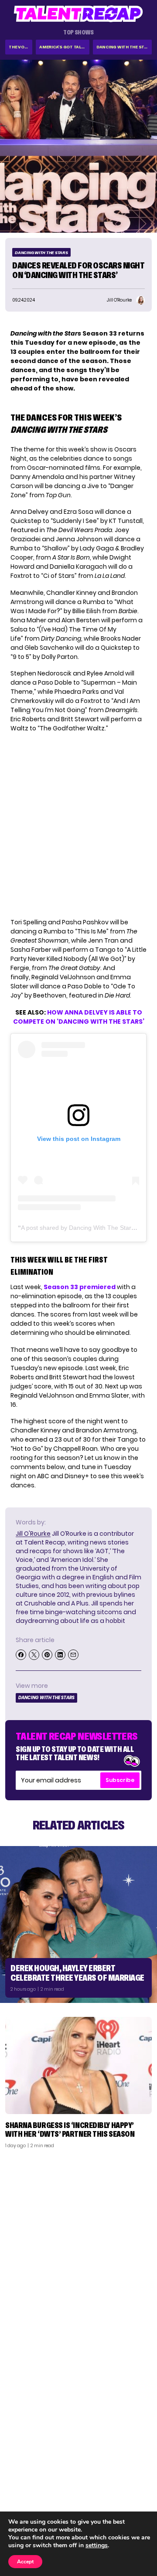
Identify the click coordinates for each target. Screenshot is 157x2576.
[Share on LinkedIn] (60, 1655)
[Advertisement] (78, 2238)
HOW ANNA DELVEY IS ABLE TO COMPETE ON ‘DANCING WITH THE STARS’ (79, 1017)
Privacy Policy (126, 2490)
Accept (25, 2562)
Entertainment (32, 2490)
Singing (21, 2478)
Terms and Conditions (115, 2501)
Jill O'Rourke (33, 1534)
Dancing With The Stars (124, 47)
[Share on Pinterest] (47, 1655)
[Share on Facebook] (21, 1655)
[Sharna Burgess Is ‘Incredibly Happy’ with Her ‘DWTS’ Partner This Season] (78, 2065)
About (138, 2467)
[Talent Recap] (78, 14)
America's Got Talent (64, 47)
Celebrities (27, 2501)
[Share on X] (34, 1655)
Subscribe (120, 1780)
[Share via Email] (73, 1655)
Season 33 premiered (80, 1287)
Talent (20, 2467)
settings (97, 2545)
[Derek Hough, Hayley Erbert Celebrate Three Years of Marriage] (78, 1924)
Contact (134, 2478)
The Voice (20, 47)
